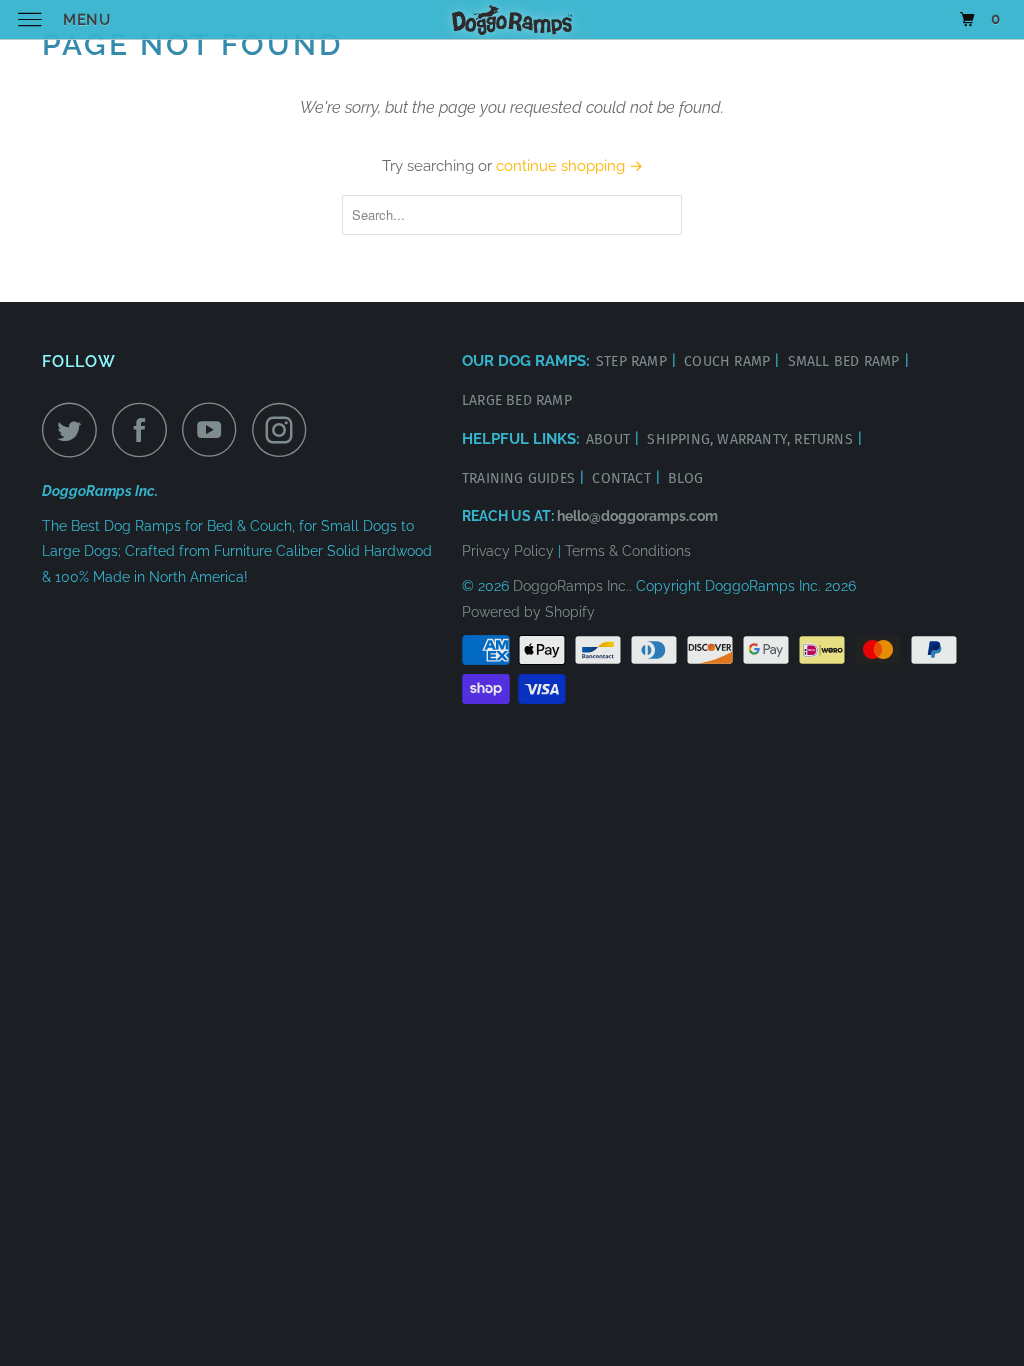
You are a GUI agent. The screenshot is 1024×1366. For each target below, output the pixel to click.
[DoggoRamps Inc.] (512, 19)
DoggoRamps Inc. (571, 586)
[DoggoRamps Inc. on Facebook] (145, 429)
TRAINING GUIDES (520, 478)
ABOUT (610, 439)
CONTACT (623, 478)
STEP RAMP (633, 361)
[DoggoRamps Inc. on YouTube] (215, 429)
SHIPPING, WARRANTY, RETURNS (752, 439)
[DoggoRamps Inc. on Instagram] (285, 429)
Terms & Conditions (628, 551)
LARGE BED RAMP (517, 400)
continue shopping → (569, 166)
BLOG (685, 478)
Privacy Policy (508, 551)
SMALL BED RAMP (846, 361)
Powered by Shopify (528, 612)
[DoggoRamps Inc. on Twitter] (75, 429)
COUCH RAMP (729, 361)
